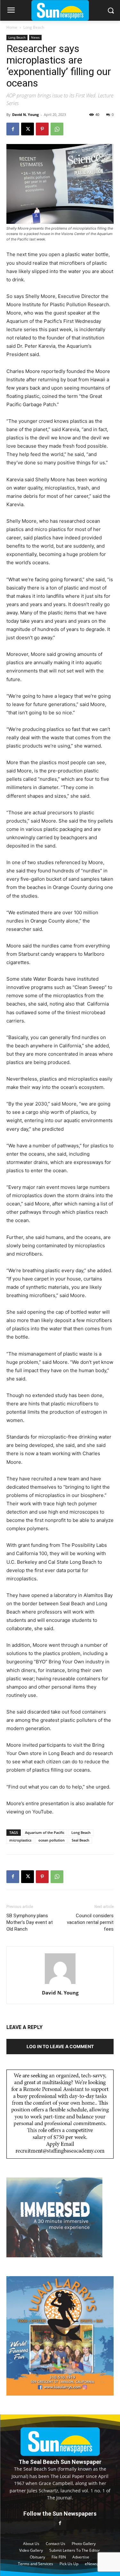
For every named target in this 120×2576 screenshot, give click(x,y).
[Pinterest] (42, 129)
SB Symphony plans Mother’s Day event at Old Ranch (30, 1922)
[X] (28, 129)
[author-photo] (60, 1984)
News (35, 37)
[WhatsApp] (57, 129)
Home (12, 27)
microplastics (20, 1840)
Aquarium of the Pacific (45, 1832)
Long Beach (34, 27)
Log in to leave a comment (60, 2046)
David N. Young (25, 114)
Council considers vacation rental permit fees (90, 1922)
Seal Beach (80, 1840)
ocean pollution (52, 1840)
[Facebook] (13, 129)
